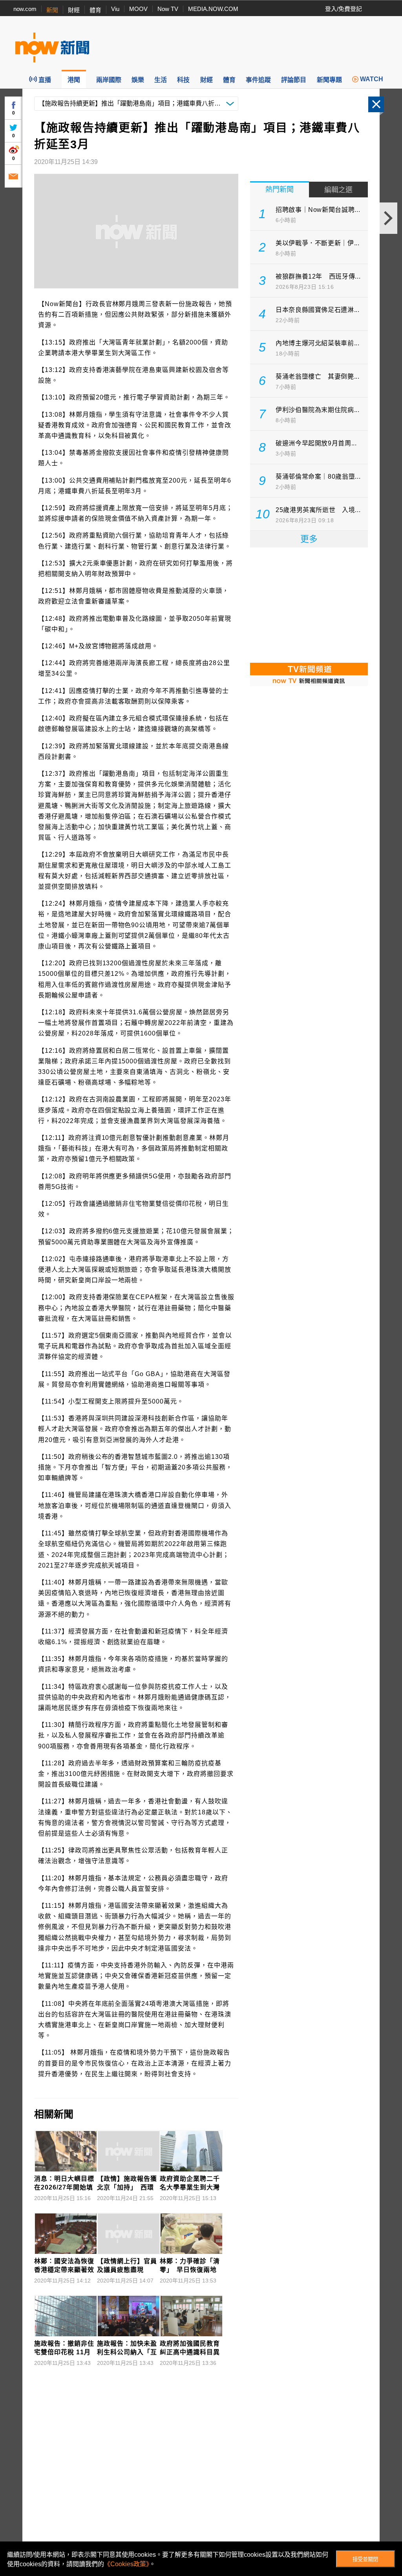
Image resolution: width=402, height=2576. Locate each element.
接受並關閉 (365, 2559)
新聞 (52, 10)
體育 (95, 10)
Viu (115, 9)
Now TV (168, 9)
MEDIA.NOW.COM (213, 9)
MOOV (138, 9)
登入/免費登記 (344, 9)
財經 (74, 10)
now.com (25, 9)
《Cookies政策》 (127, 2564)
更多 (309, 539)
